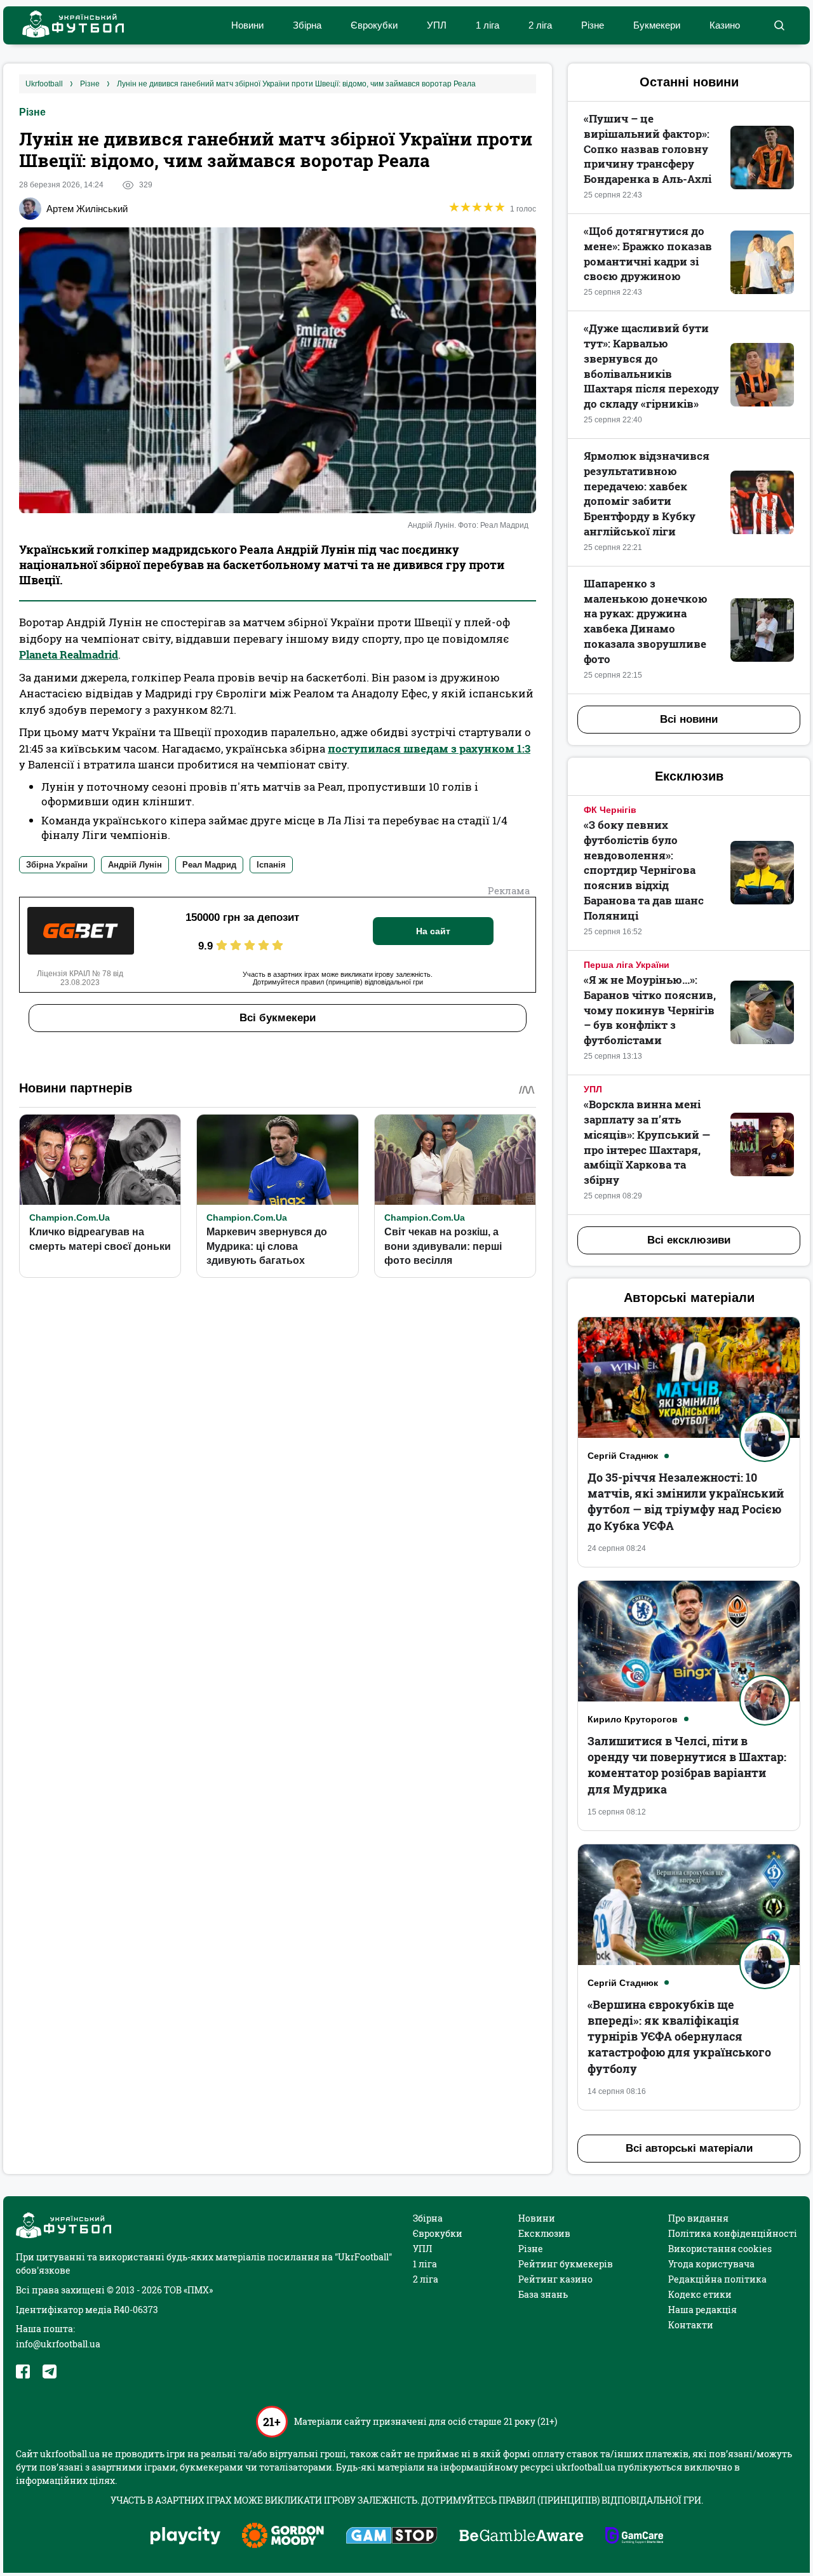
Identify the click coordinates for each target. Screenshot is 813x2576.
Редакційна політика (717, 2279)
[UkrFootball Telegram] (50, 2371)
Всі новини (689, 719)
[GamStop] (392, 2537)
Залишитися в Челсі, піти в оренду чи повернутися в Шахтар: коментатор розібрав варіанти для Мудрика (687, 1765)
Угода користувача (711, 2264)
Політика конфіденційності (733, 2233)
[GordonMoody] (283, 2537)
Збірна (307, 25)
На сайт (433, 931)
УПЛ (437, 25)
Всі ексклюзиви (689, 1240)
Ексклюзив (544, 2233)
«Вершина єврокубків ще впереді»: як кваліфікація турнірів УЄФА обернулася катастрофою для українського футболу (679, 2036)
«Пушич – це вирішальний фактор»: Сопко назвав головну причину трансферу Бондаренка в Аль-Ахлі (648, 149)
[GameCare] (634, 2537)
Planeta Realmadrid (69, 654)
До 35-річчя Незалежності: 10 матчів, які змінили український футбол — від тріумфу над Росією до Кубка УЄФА (686, 1501)
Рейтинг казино (555, 2279)
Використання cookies (720, 2249)
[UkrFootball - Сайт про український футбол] (67, 26)
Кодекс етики (700, 2294)
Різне (593, 25)
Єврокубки (374, 25)
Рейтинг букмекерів (566, 2264)
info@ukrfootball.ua (58, 2344)
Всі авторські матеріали (689, 2148)
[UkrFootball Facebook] (23, 2371)
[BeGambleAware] (521, 2537)
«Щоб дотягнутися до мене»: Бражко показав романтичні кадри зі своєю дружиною (648, 253)
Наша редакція (702, 2310)
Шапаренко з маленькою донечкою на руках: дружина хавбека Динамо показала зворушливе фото (646, 621)
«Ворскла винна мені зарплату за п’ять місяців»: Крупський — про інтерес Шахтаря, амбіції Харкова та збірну (647, 1142)
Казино (725, 25)
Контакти (691, 2325)
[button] (779, 25)
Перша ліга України (627, 965)
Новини (247, 25)
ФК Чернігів (610, 810)
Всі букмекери (278, 1018)
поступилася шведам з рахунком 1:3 (429, 748)
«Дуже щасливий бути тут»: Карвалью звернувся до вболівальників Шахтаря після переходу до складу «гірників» (651, 366)
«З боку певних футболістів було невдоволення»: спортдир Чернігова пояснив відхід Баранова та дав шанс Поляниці (644, 870)
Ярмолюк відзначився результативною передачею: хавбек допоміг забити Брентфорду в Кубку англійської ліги (647, 493)
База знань (543, 2294)
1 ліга (487, 25)
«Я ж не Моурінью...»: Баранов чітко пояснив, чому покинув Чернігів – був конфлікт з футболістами (650, 1010)
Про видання (698, 2218)
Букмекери (657, 25)
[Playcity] (185, 2536)
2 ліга (540, 25)
